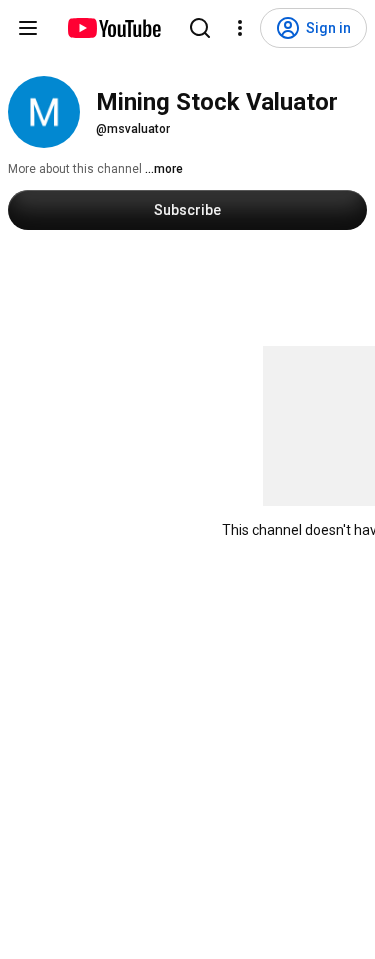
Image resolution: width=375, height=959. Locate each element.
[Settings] (240, 28)
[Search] (200, 28)
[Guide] (28, 28)
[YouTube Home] (113, 28)
